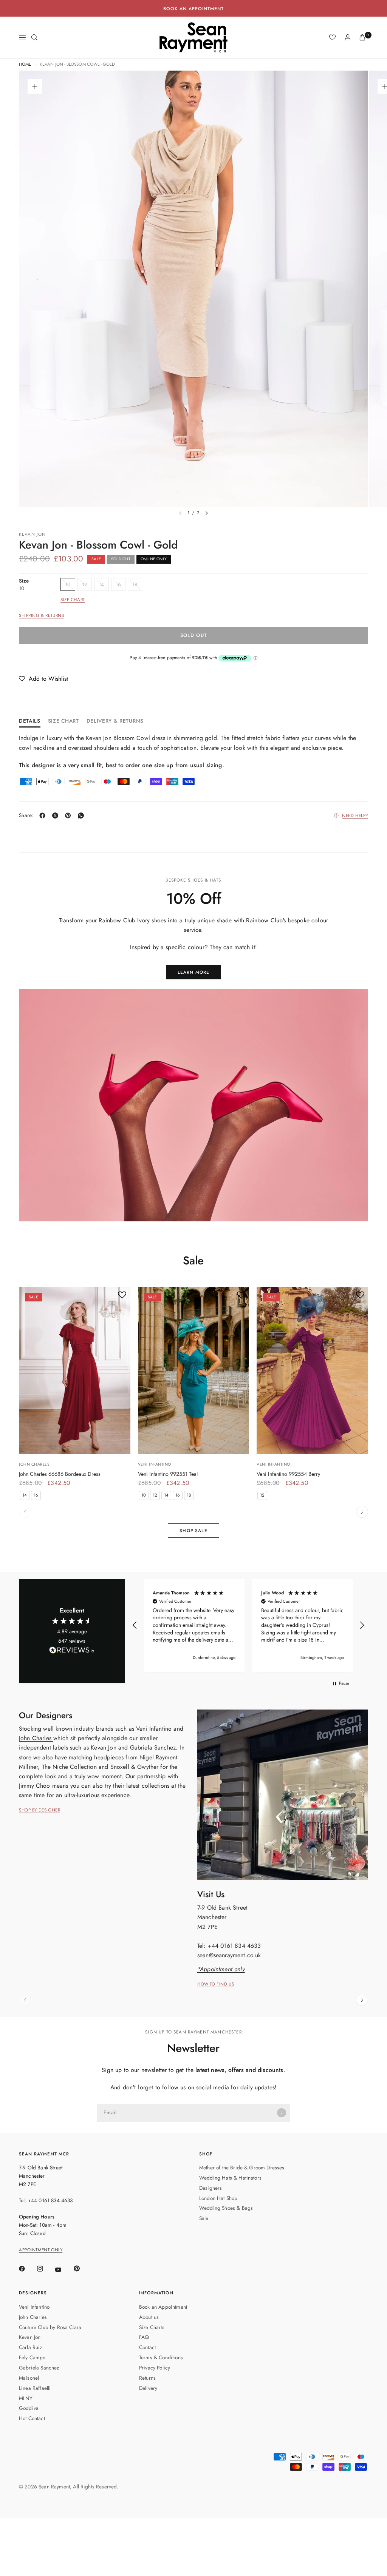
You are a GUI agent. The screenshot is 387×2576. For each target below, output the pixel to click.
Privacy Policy (155, 2368)
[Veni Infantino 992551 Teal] (194, 1370)
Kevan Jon (32, 534)
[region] (248, 1625)
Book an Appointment (163, 2307)
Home (25, 65)
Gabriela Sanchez (39, 2368)
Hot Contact (32, 2418)
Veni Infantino (155, 1464)
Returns (147, 2378)
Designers (211, 2188)
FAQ (144, 2337)
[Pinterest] (70, 816)
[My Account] (348, 37)
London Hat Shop (218, 2198)
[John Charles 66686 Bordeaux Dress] (75, 1370)
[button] (43, 679)
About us (149, 2317)
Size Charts (152, 2327)
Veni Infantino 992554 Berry (288, 1474)
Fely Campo (32, 2357)
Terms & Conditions (161, 2357)
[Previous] (25, 1512)
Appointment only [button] (41, 2250)
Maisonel (29, 2378)
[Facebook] (44, 816)
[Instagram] (45, 2269)
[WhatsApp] (82, 816)
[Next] (207, 513)
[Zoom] (35, 86)
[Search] (34, 37)
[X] (57, 816)
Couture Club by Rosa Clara (50, 2327)
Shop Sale (193, 1531)
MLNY (26, 2398)
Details (30, 721)
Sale (204, 2218)
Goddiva (29, 2408)
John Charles (34, 1464)
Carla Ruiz (31, 2347)
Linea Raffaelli (35, 2388)
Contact (147, 2347)
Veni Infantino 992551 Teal (168, 1474)
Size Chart (73, 600)
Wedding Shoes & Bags (226, 2208)
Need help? (355, 816)
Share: (26, 816)
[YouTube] (63, 2269)
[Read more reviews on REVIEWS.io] (72, 1651)
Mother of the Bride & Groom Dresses (242, 2167)
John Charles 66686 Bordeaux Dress (60, 1474)
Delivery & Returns (115, 721)
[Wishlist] (332, 37)
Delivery (148, 2388)
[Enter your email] (282, 2113)
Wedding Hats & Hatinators (230, 2178)
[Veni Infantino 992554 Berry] (312, 1370)
